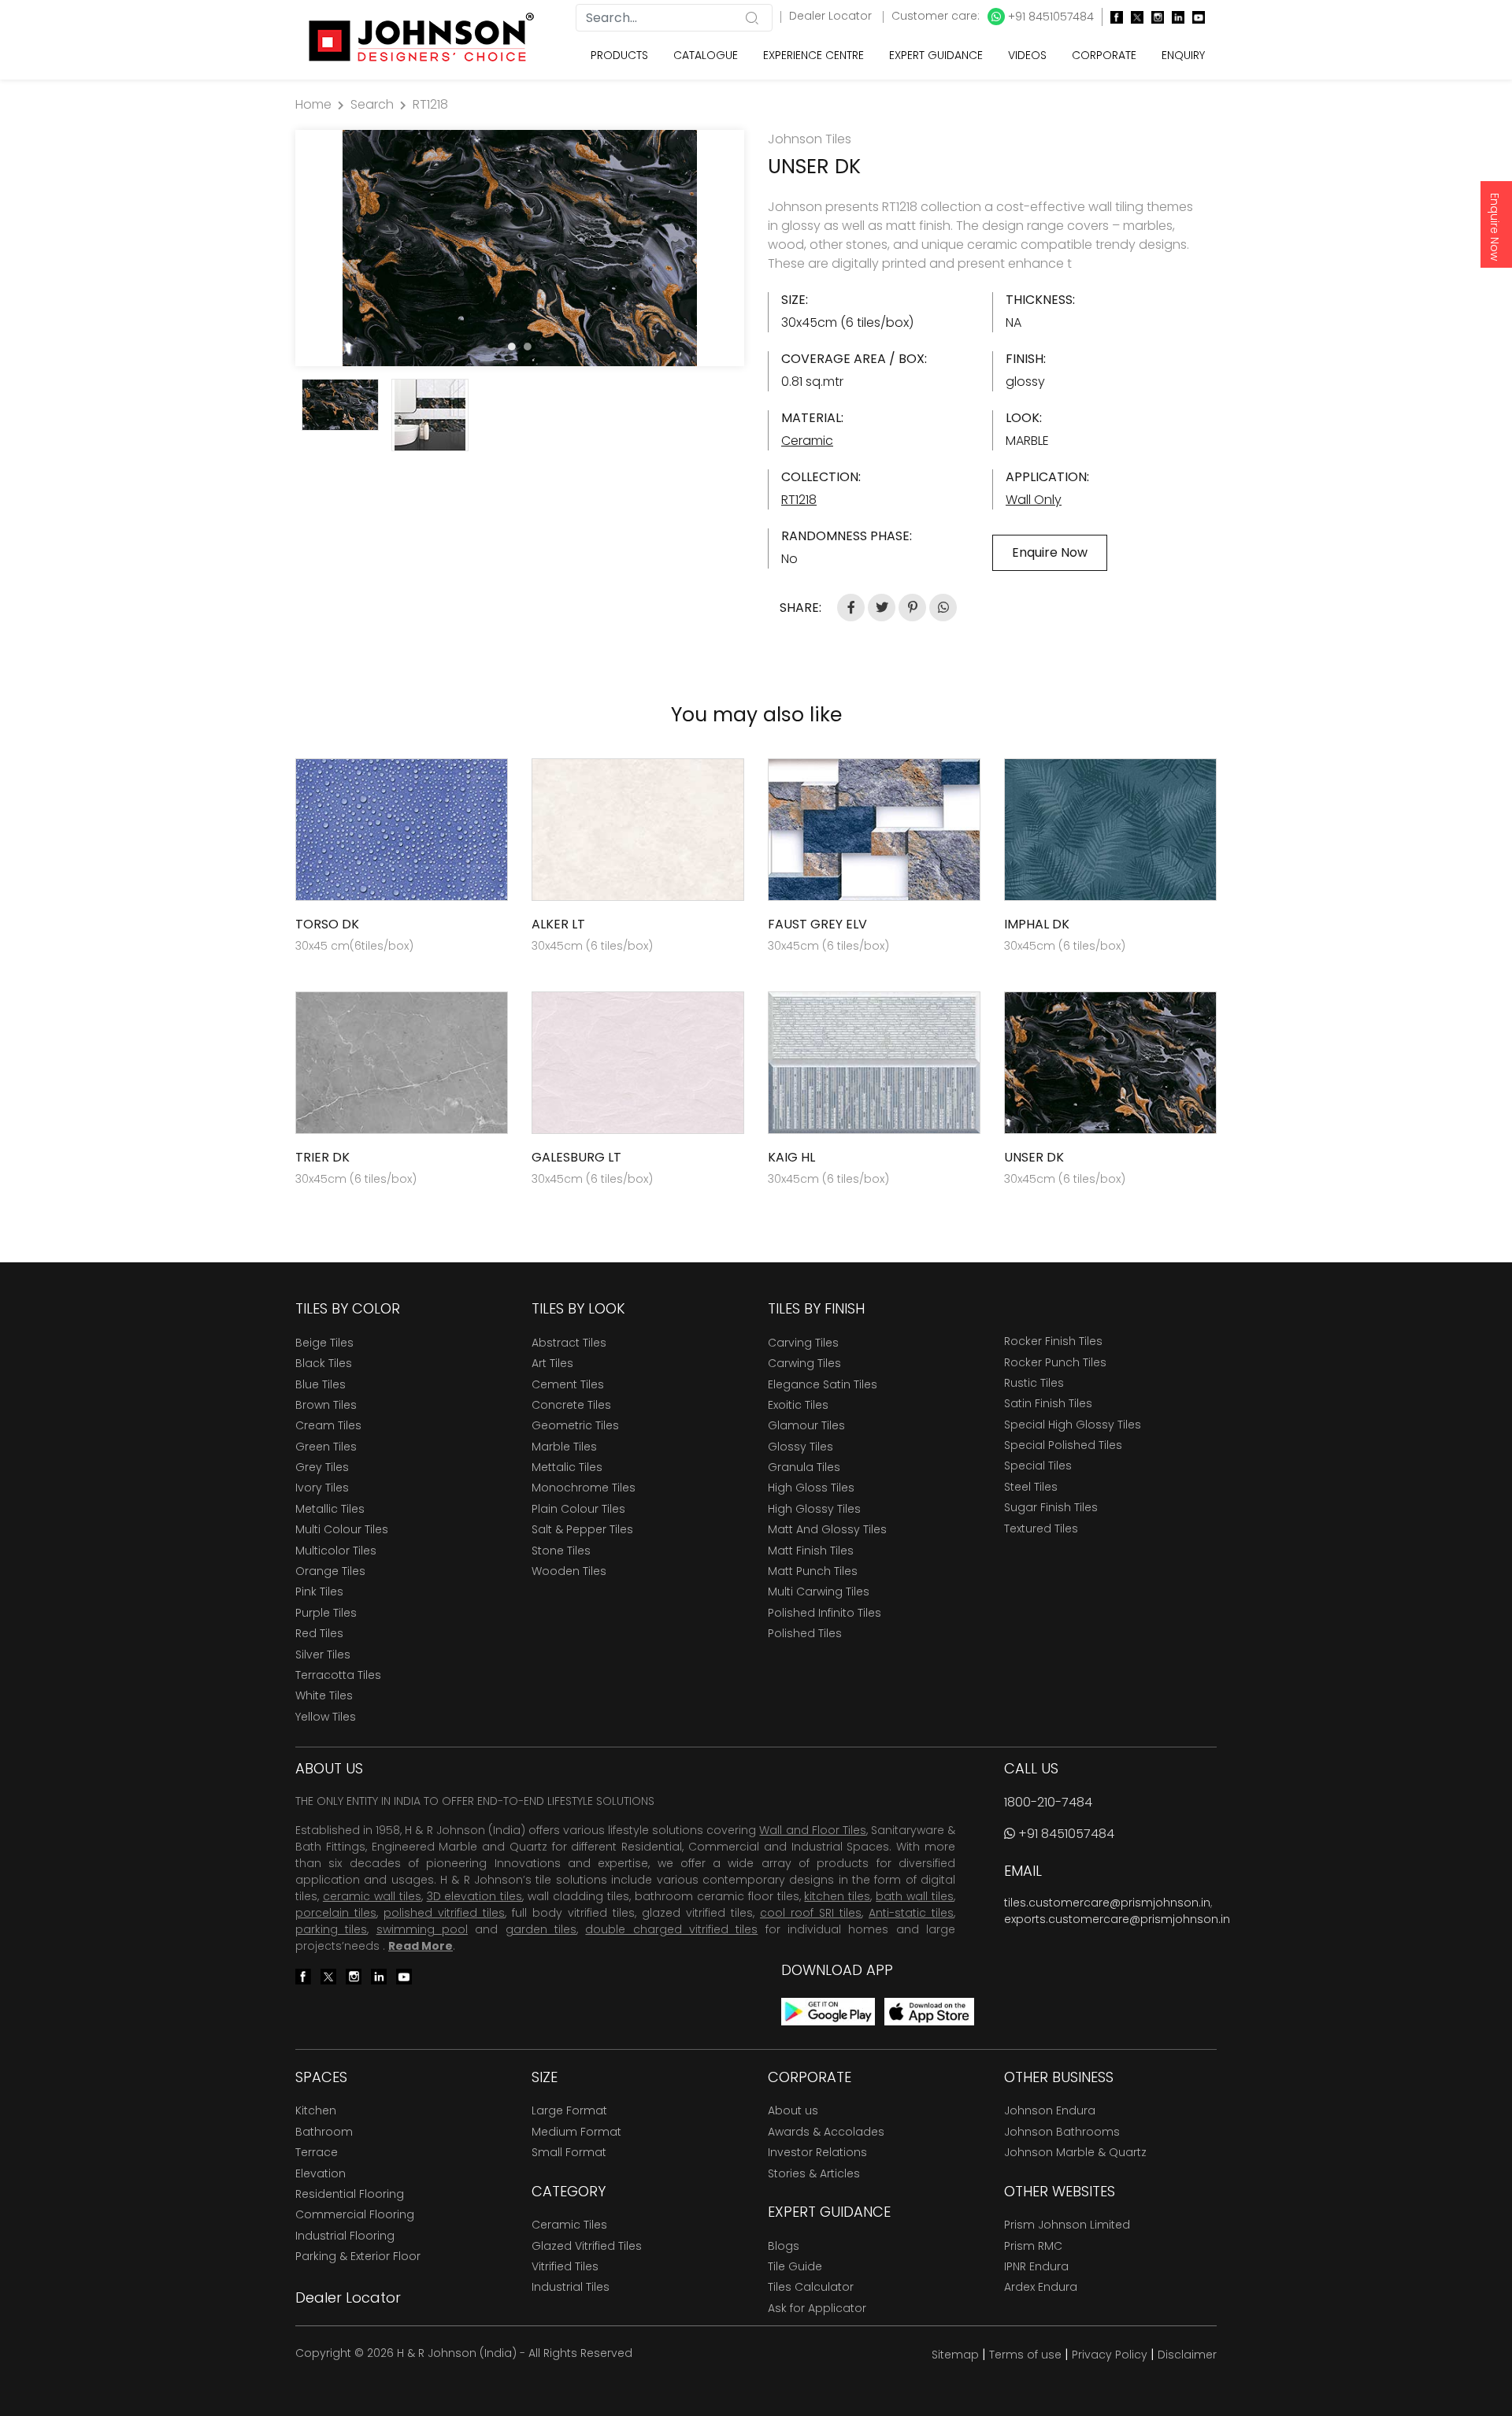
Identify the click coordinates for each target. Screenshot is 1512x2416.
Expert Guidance (936, 55)
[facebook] (1113, 17)
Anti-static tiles (911, 1913)
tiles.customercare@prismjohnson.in (1107, 1903)
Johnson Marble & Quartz (1075, 2152)
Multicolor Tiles (336, 1551)
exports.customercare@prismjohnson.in (1117, 1919)
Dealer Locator (832, 16)
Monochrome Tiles (584, 1488)
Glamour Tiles (806, 1425)
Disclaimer (1187, 2355)
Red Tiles (319, 1633)
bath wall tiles (915, 1896)
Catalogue (706, 55)
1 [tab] (512, 346)
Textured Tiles (1041, 1529)
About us (793, 2110)
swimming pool (422, 1929)
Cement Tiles (568, 1384)
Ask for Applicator (817, 2308)
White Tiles (324, 1695)
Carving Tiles (803, 1343)
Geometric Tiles (575, 1425)
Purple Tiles (326, 1613)
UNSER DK (1034, 1157)
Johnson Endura (1050, 2110)
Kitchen (316, 2110)
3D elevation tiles (475, 1896)
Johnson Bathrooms (1062, 2132)
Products (619, 55)
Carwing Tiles (804, 1363)
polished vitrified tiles (444, 1913)
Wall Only (1034, 500)
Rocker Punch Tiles (1055, 1362)
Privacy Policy (1110, 2355)
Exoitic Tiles (798, 1405)
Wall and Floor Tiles (812, 1830)
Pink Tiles (319, 1592)
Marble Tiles (564, 1447)
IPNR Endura (1036, 2266)
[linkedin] (1174, 17)
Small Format (569, 2152)
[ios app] (929, 2011)
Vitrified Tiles (565, 2266)
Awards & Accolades (826, 2132)
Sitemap (955, 2355)
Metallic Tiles (330, 1509)
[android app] (828, 2011)
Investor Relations (817, 2152)
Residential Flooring (350, 2194)
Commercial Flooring (355, 2214)
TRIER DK (322, 1157)
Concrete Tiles (571, 1405)
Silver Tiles (323, 1655)
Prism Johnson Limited (1067, 2225)
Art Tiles (552, 1363)
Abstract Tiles (569, 1343)
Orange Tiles (330, 1571)
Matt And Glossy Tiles (827, 1529)
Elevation (321, 2173)
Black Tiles (324, 1363)
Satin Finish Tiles (1048, 1403)
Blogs (784, 2246)
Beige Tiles (324, 1343)
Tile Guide (795, 2266)
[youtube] (1195, 17)
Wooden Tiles (569, 1571)
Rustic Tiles (1034, 1383)
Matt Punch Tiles (813, 1571)
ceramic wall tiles (372, 1896)
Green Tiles (326, 1447)
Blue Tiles (321, 1384)
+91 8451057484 (1049, 17)
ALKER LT (558, 924)
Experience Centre (813, 55)
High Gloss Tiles (811, 1488)
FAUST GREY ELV (817, 924)
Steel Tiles (1031, 1487)
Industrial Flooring (345, 2236)
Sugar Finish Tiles (1051, 1507)
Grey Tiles (322, 1467)
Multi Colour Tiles (342, 1529)
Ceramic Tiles (569, 2225)
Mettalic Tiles (567, 1467)
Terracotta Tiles (338, 1675)
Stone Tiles (561, 1551)
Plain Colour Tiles (578, 1509)
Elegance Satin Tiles (823, 1384)
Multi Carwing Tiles (819, 1592)
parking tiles (331, 1929)
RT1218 (430, 104)
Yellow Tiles (326, 1717)
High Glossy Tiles (814, 1509)
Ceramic (807, 441)
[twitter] (1133, 17)
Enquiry (1183, 55)
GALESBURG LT (576, 1157)
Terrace (317, 2152)
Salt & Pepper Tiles (582, 1529)
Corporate (1104, 55)
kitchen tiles (837, 1896)
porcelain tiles (336, 1913)
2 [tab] (528, 346)
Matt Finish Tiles (811, 1551)
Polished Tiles (805, 1633)
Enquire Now (1495, 227)
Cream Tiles (328, 1425)
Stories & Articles (814, 2173)
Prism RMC (1033, 2246)
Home (313, 104)
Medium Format (576, 2132)
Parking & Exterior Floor (358, 2256)
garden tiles (541, 1929)
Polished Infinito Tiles (825, 1613)
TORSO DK (327, 924)
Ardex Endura (1041, 2287)
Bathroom (324, 2132)
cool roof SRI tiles (811, 1913)
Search (372, 104)
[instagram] (1154, 17)
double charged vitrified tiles (671, 1929)
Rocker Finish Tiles (1053, 1341)
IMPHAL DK (1037, 924)
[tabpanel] (520, 248)
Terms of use (1025, 2355)
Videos (1027, 55)
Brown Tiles (326, 1405)
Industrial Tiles (571, 2287)
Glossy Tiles (800, 1447)
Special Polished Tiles (1063, 1445)
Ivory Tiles (322, 1488)
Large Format (569, 2110)
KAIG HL (791, 1157)
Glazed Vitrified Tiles (587, 2246)
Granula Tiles (804, 1467)
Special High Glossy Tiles (1073, 1425)
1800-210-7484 (1048, 1802)
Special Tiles (1038, 1466)
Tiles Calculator (811, 2287)
